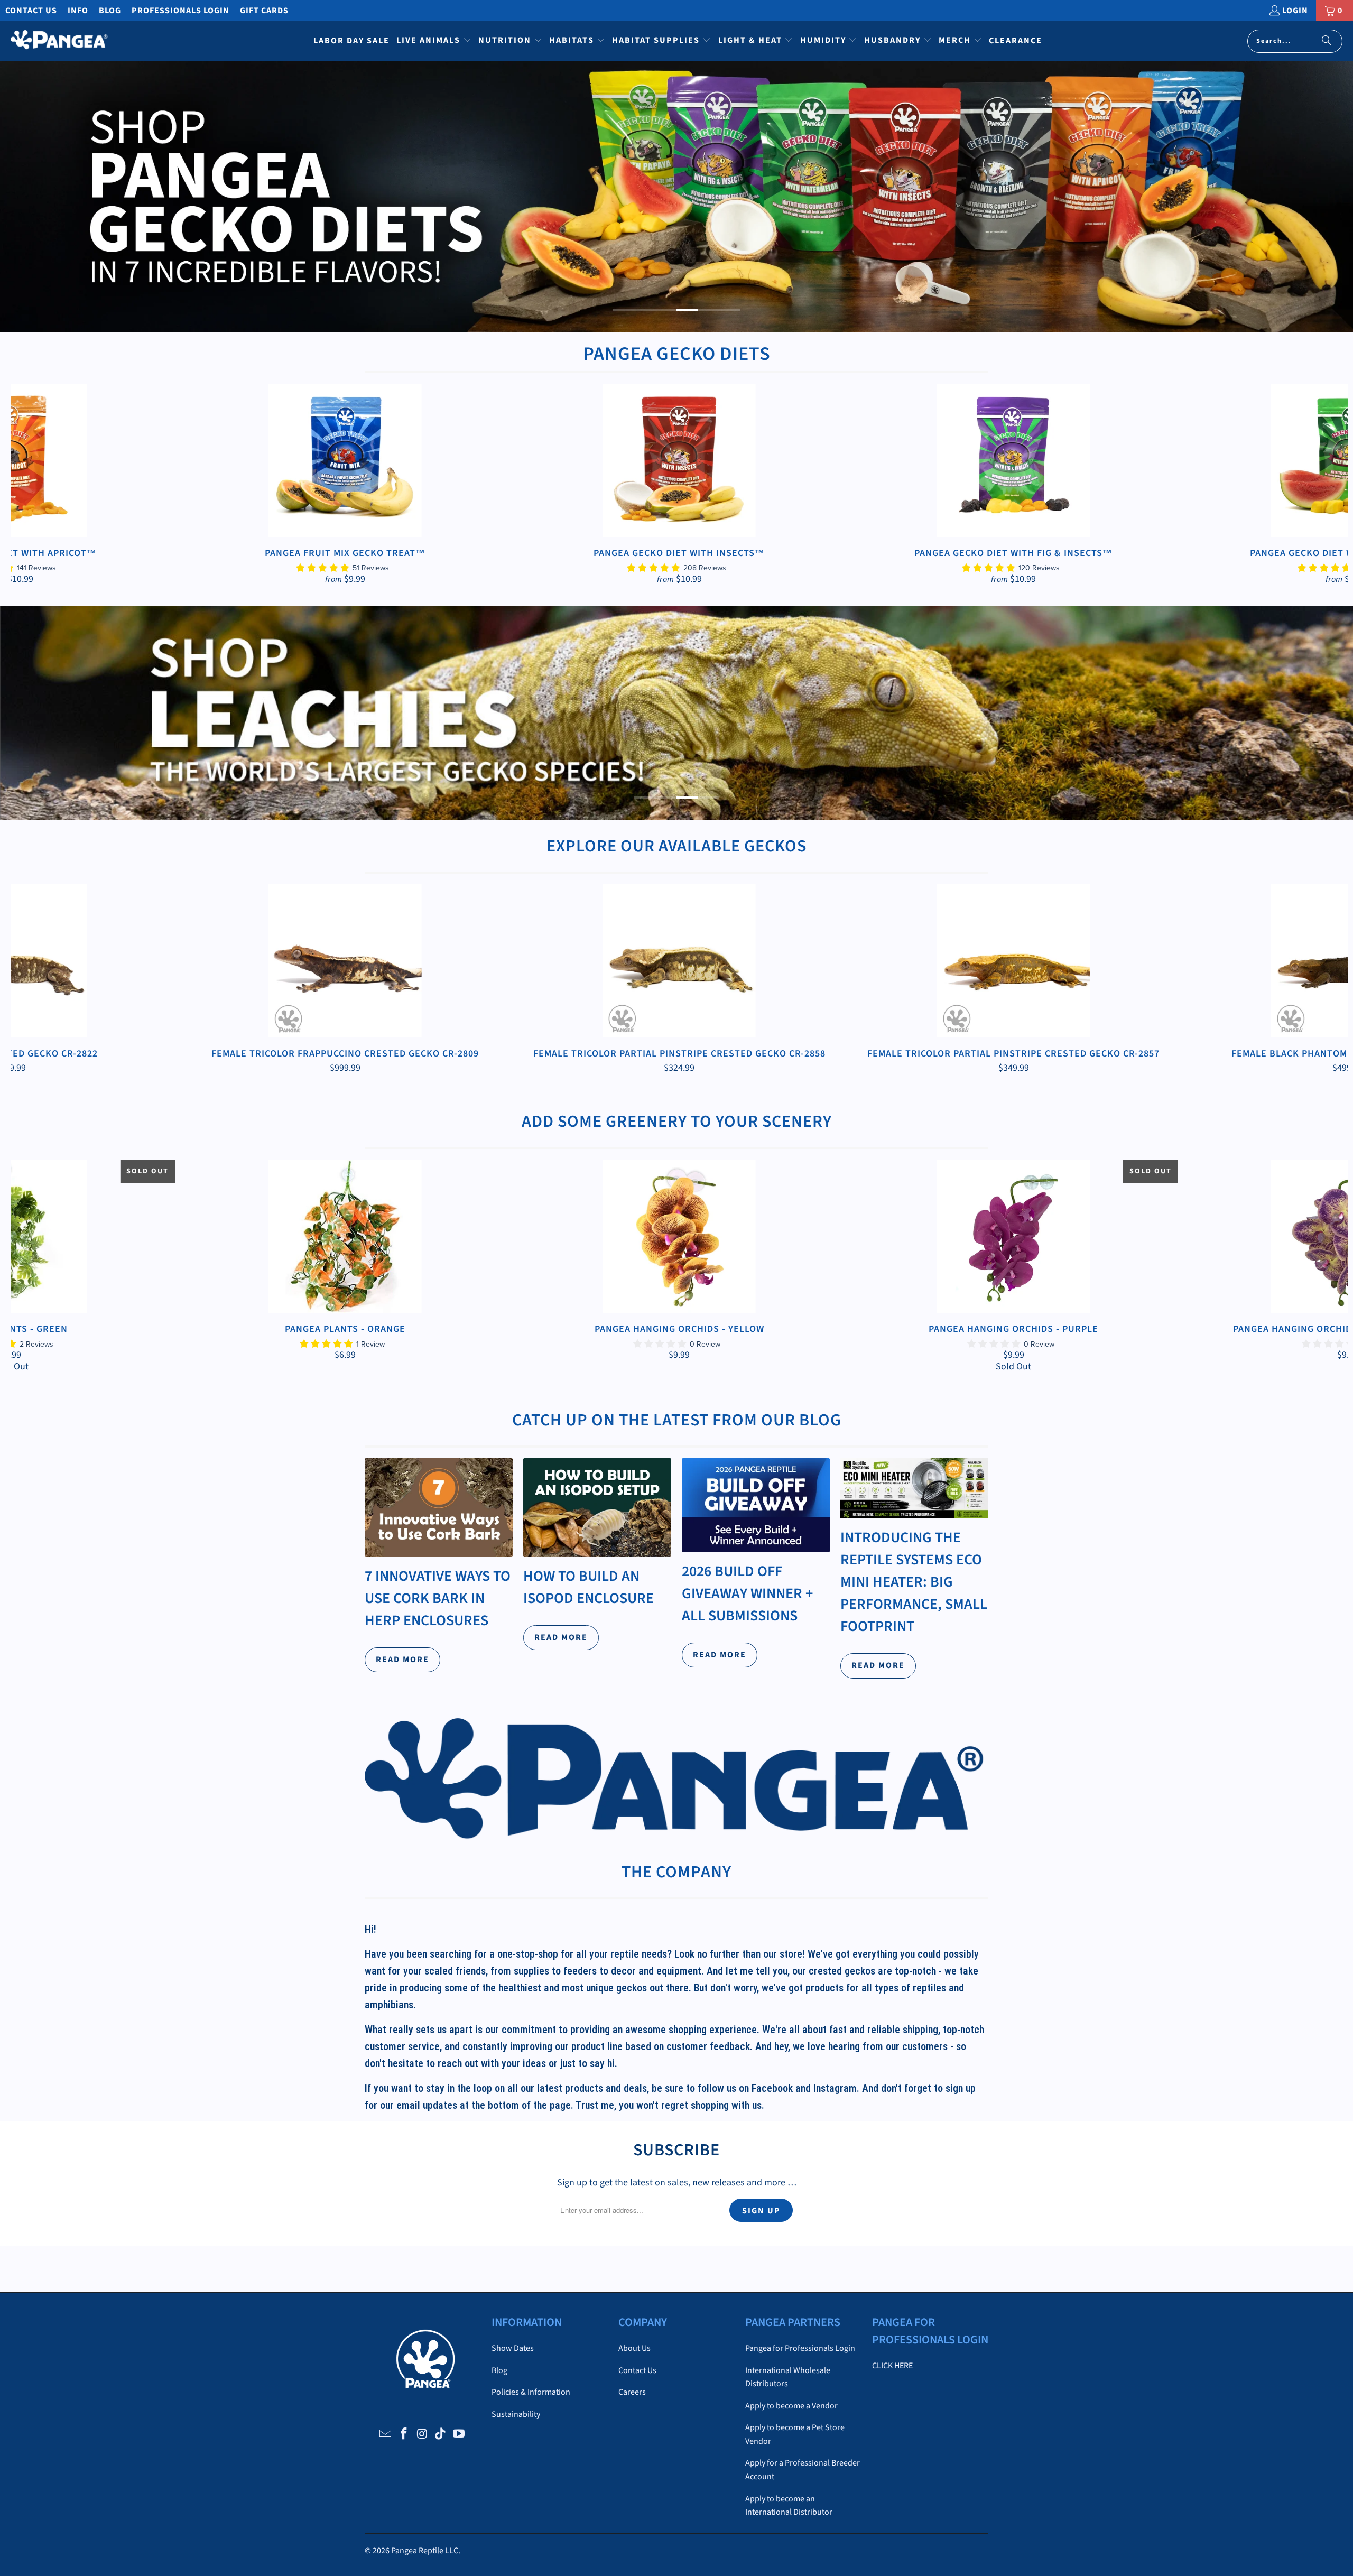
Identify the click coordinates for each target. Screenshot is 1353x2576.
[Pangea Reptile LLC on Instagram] (422, 2434)
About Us (634, 2348)
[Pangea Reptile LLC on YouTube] (459, 2434)
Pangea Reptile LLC (425, 2551)
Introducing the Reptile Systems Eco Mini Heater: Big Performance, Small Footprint (914, 1582)
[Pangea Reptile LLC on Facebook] (404, 2434)
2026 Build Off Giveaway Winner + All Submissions (747, 1593)
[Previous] (44, 484)
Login (1295, 11)
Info (78, 11)
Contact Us (31, 11)
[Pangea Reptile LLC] (59, 41)
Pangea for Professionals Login (800, 2348)
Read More (402, 1660)
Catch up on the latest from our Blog (677, 1420)
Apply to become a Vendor (791, 2406)
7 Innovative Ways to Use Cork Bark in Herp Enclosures (438, 1598)
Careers (632, 2392)
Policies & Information (531, 2392)
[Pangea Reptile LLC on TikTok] (441, 2434)
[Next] (1315, 484)
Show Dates (513, 2348)
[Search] (1327, 41)
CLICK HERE (892, 2366)
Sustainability (516, 2414)
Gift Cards (264, 11)
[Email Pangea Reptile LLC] (386, 2434)
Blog (110, 11)
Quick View (679, 485)
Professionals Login (180, 11)
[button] (434, 41)
